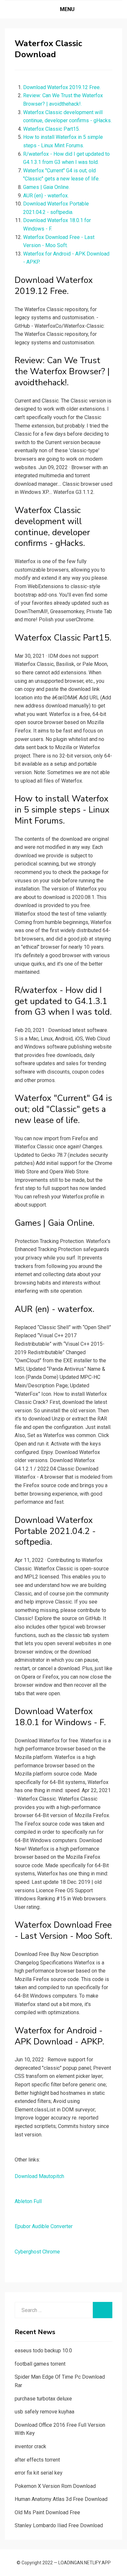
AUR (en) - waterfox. (46, 196)
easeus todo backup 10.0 (43, 2351)
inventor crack (30, 2446)
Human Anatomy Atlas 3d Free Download (61, 2499)
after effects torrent (37, 2460)
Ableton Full (28, 2201)
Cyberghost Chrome (37, 2252)
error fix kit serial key (39, 2473)
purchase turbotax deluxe (43, 2399)
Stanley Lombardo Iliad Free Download (59, 2525)
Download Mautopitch (39, 2176)
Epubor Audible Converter (44, 2226)
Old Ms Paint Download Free (47, 2512)
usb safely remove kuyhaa (44, 2412)
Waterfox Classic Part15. (51, 129)
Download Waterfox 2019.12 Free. (62, 87)
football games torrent (40, 2364)
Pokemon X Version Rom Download (55, 2486)
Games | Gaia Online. (46, 187)
